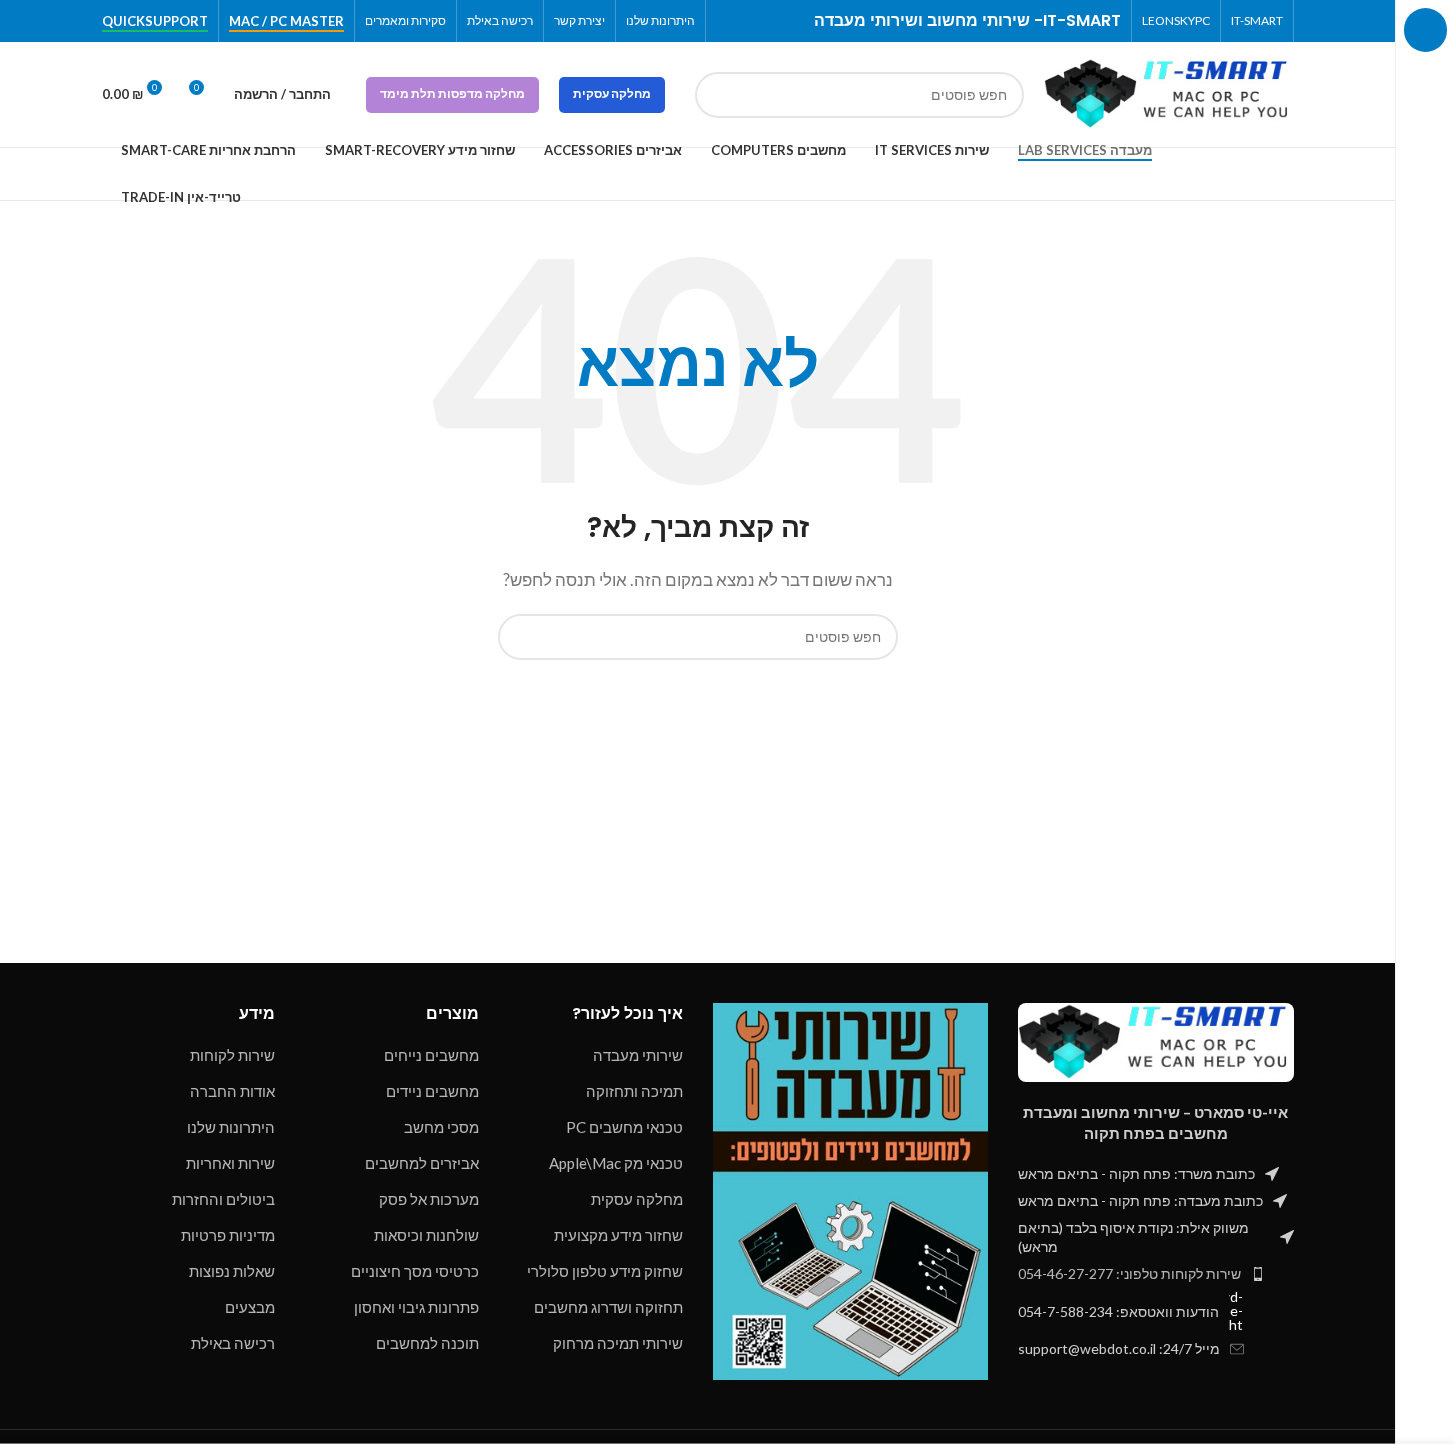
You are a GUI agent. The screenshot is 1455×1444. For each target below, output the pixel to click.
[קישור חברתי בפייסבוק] (776, 21)
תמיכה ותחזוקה (634, 1091)
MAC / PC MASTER (286, 21)
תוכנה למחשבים (427, 1343)
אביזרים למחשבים (422, 1163)
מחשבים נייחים (431, 1055)
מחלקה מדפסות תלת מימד (452, 93)
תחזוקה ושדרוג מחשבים (608, 1307)
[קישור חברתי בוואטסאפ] (728, 21)
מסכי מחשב (441, 1127)
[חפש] (718, 95)
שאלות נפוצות (232, 1271)
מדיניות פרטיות (228, 1235)
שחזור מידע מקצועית (618, 1235)
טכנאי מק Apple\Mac (616, 1163)
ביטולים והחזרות (223, 1199)
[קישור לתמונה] (1156, 1041)
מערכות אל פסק (429, 1199)
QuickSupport (155, 21)
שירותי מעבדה (638, 1055)
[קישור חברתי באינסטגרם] (752, 21)
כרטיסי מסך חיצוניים (415, 1271)
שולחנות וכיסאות (426, 1235)
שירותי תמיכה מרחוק (618, 1343)
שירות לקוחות (232, 1055)
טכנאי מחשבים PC (624, 1127)
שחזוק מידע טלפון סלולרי (605, 1271)
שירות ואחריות (230, 1163)
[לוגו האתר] (1169, 92)
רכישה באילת (233, 1343)
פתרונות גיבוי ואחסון (416, 1307)
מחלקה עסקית (612, 93)
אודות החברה (232, 1091)
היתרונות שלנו (231, 1127)
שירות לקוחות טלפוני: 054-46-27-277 (1129, 1273)
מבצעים (250, 1307)
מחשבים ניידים (432, 1091)
